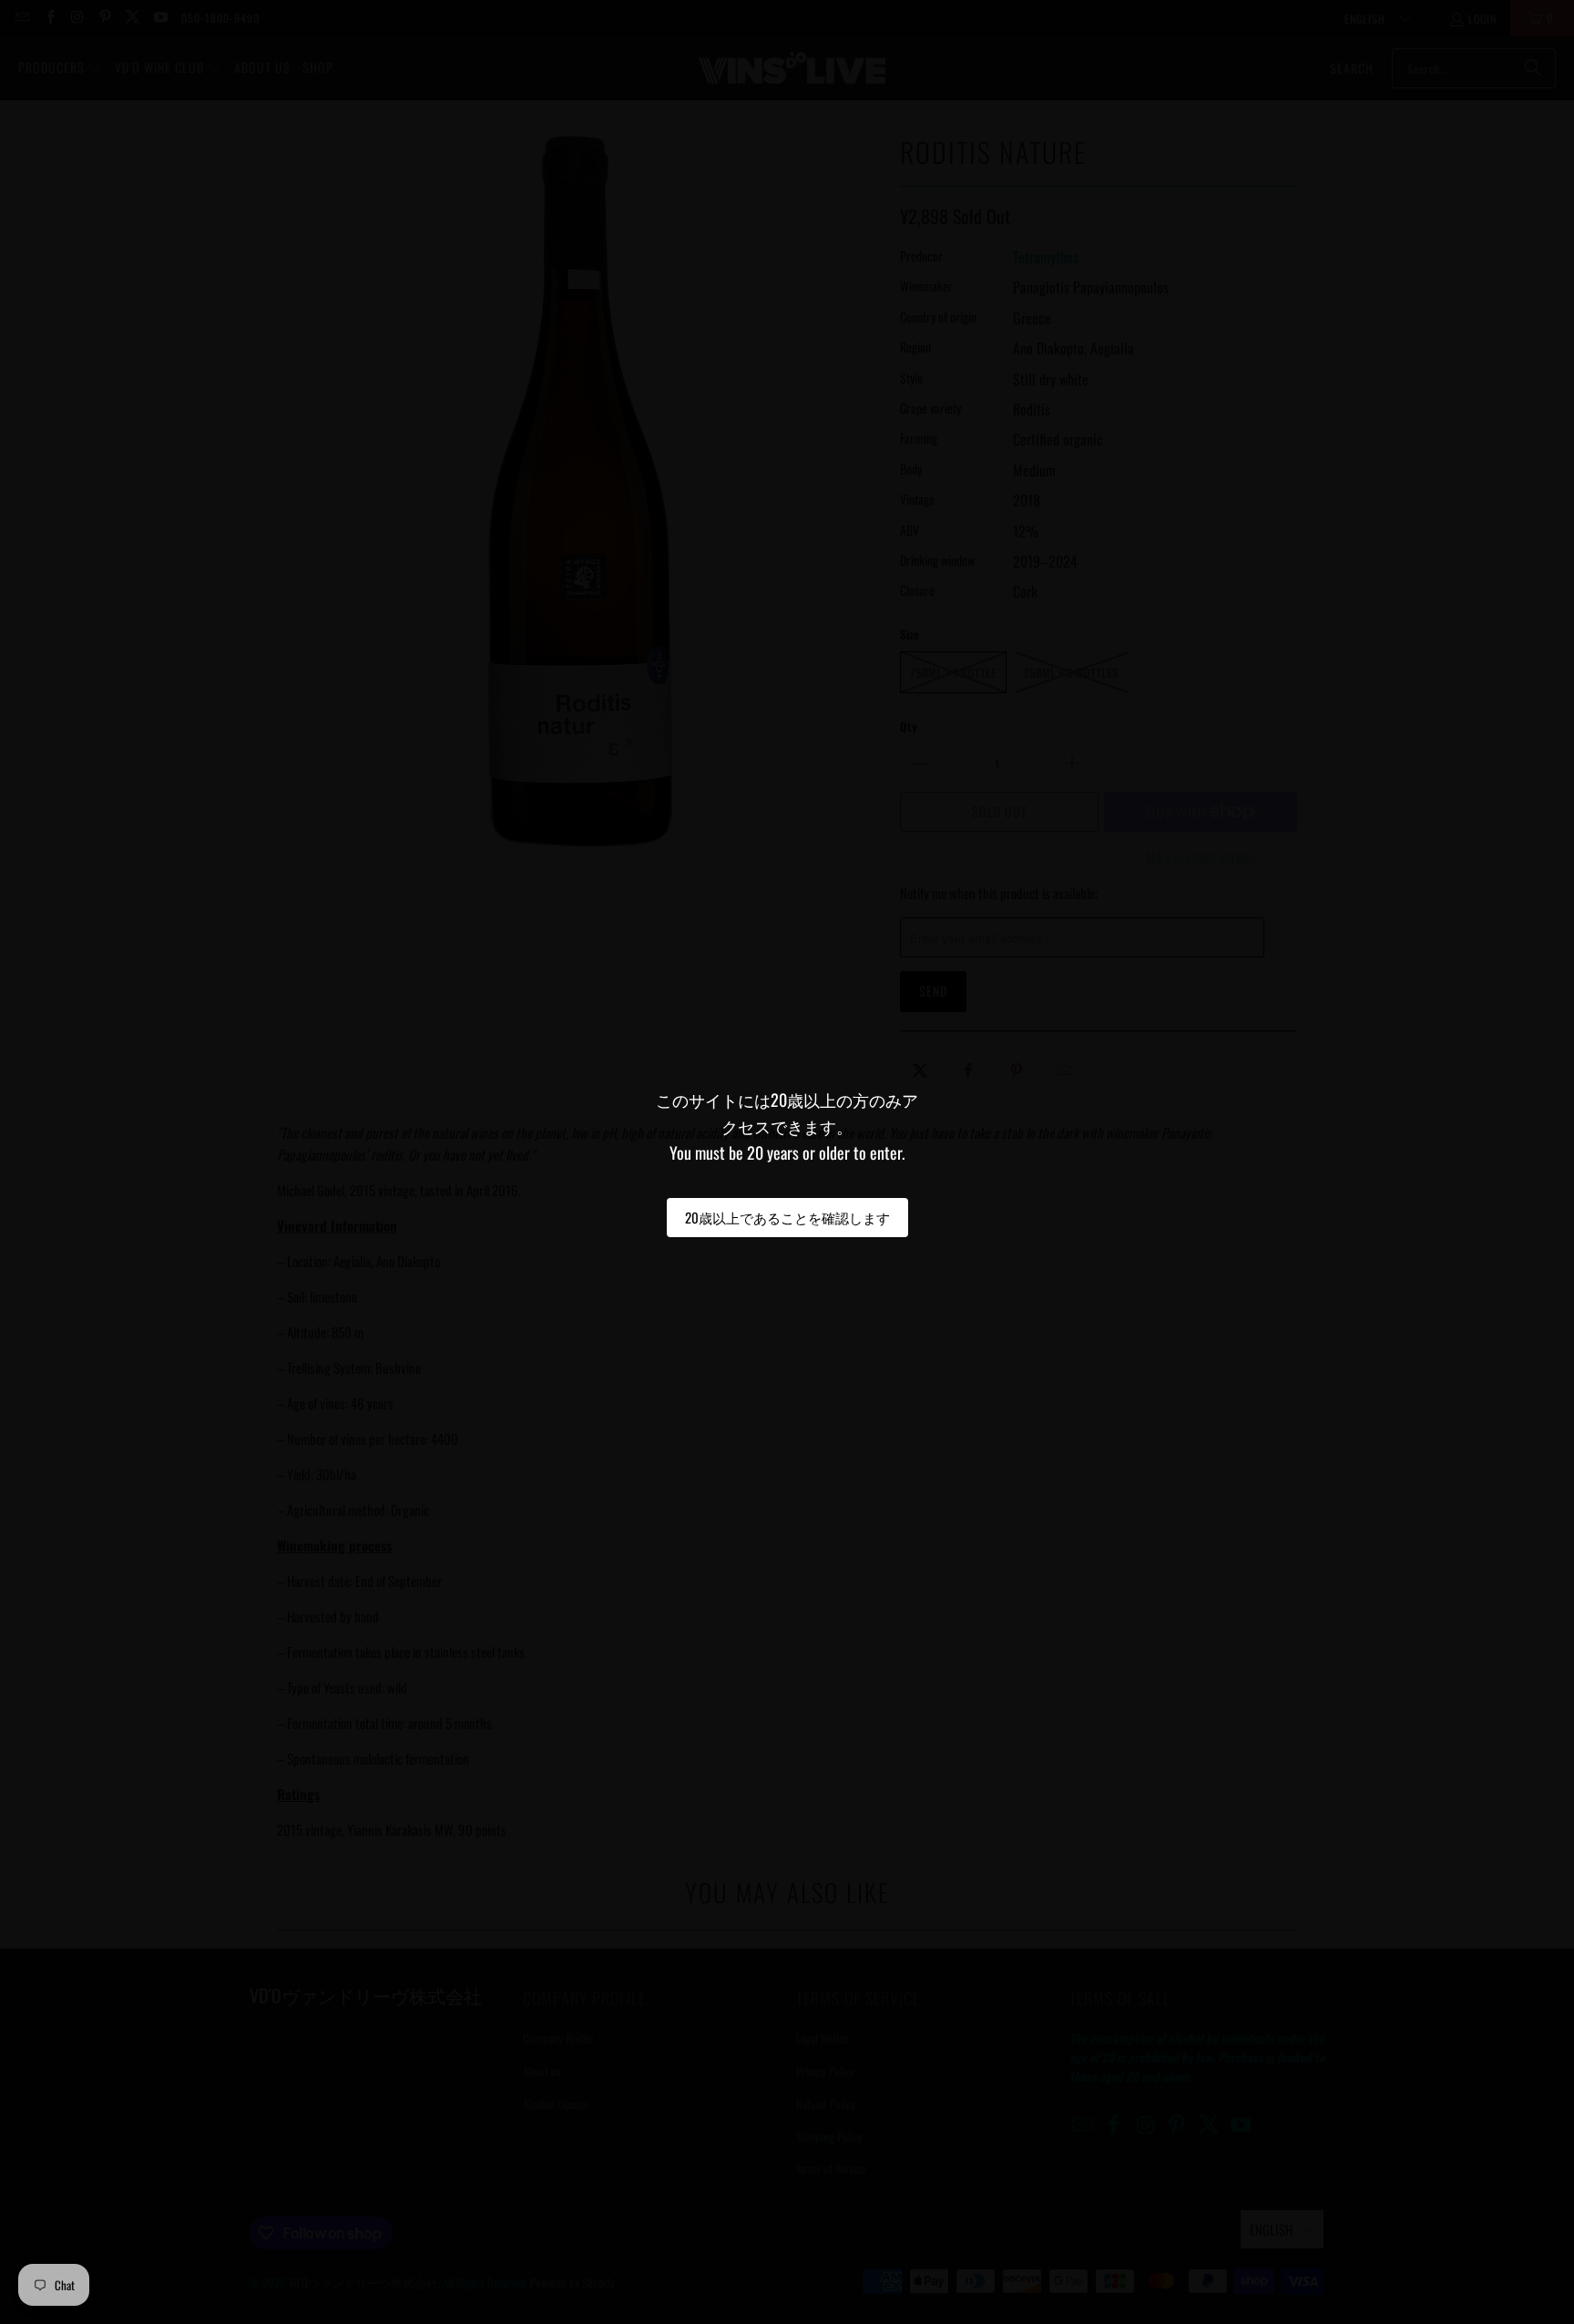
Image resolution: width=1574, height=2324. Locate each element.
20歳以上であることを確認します (787, 1217)
